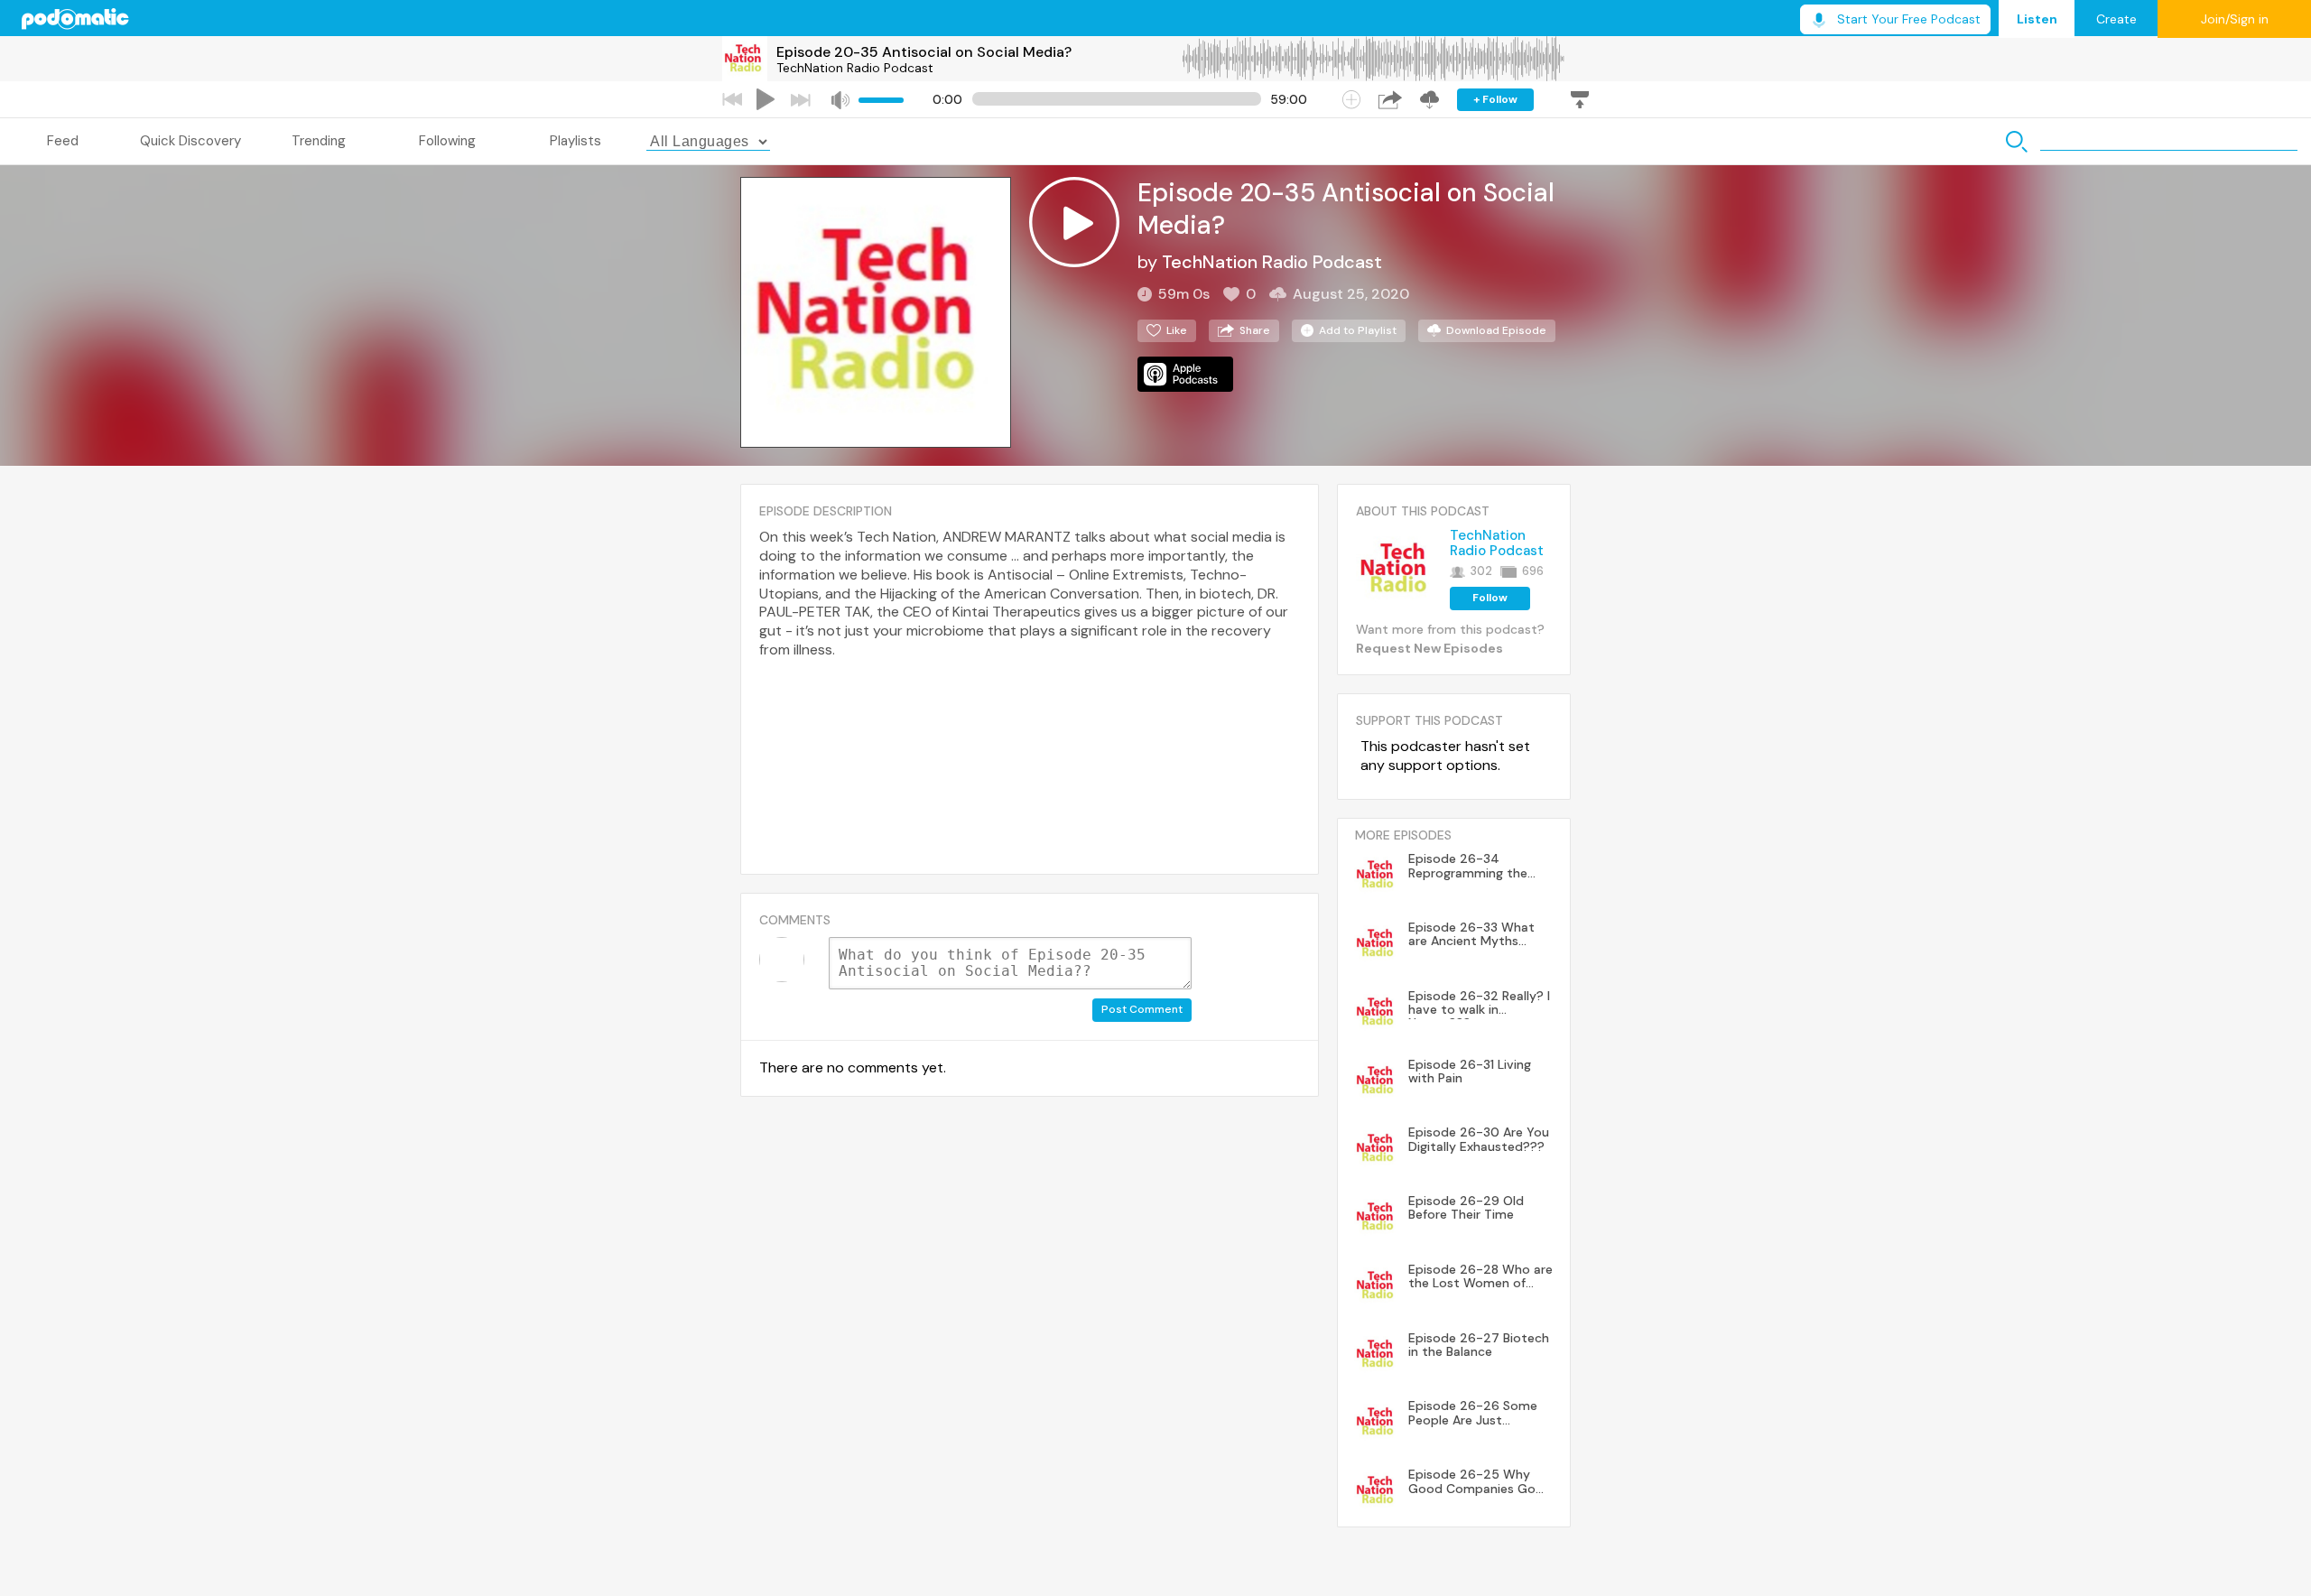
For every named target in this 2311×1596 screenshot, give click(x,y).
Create (2116, 19)
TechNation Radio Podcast (855, 68)
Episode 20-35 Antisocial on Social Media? (924, 52)
